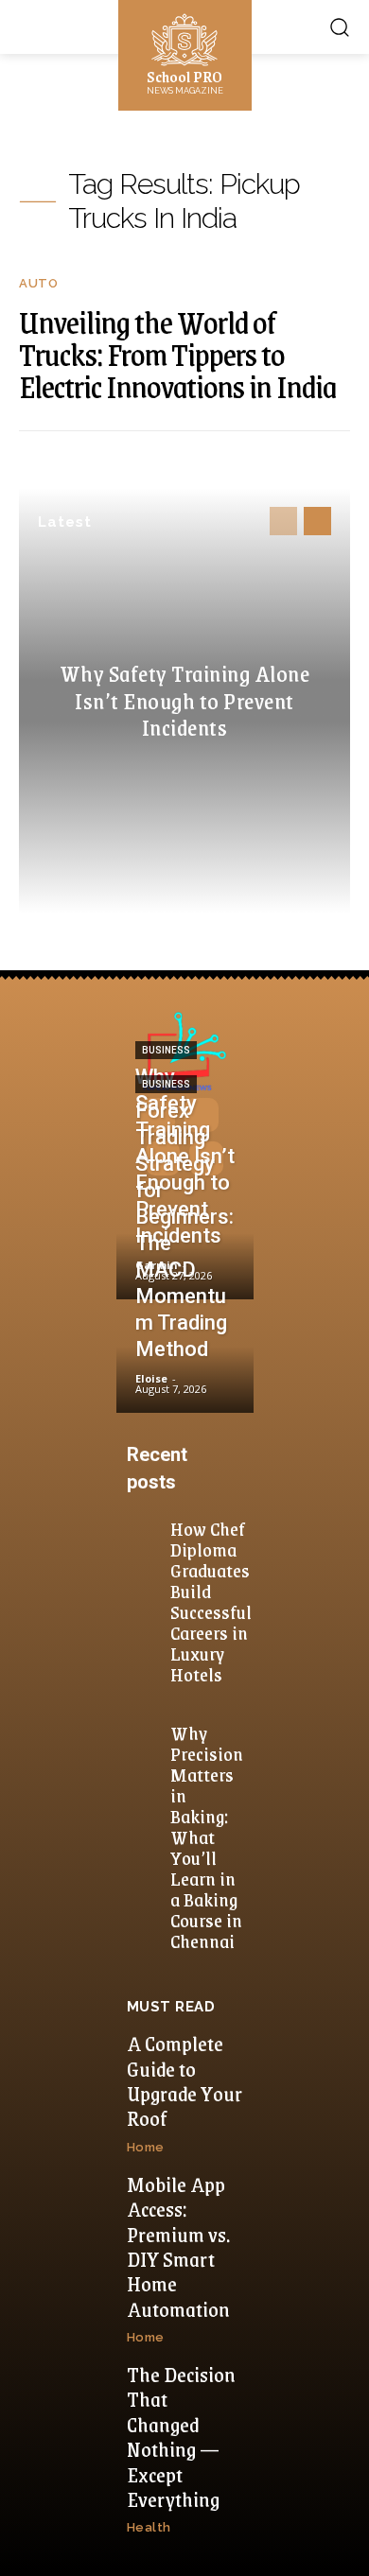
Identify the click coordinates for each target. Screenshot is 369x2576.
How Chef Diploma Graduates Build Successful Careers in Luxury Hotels (211, 1601)
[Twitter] (206, 1158)
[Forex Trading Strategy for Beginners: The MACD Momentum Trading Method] (185, 1358)
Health (149, 2527)
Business (166, 1050)
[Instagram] (202, 1115)
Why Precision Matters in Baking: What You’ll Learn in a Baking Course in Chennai (207, 1836)
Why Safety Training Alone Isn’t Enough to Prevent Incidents (185, 700)
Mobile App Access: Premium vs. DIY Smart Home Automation (178, 2246)
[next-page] (317, 521)
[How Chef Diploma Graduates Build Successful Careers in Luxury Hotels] (147, 1531)
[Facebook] (158, 1115)
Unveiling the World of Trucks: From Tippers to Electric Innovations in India (177, 354)
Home (146, 2147)
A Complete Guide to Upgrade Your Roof (184, 2080)
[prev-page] (283, 521)
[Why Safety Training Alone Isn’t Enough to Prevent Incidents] (185, 1244)
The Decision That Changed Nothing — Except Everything (181, 2437)
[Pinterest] (163, 1158)
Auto (38, 283)
